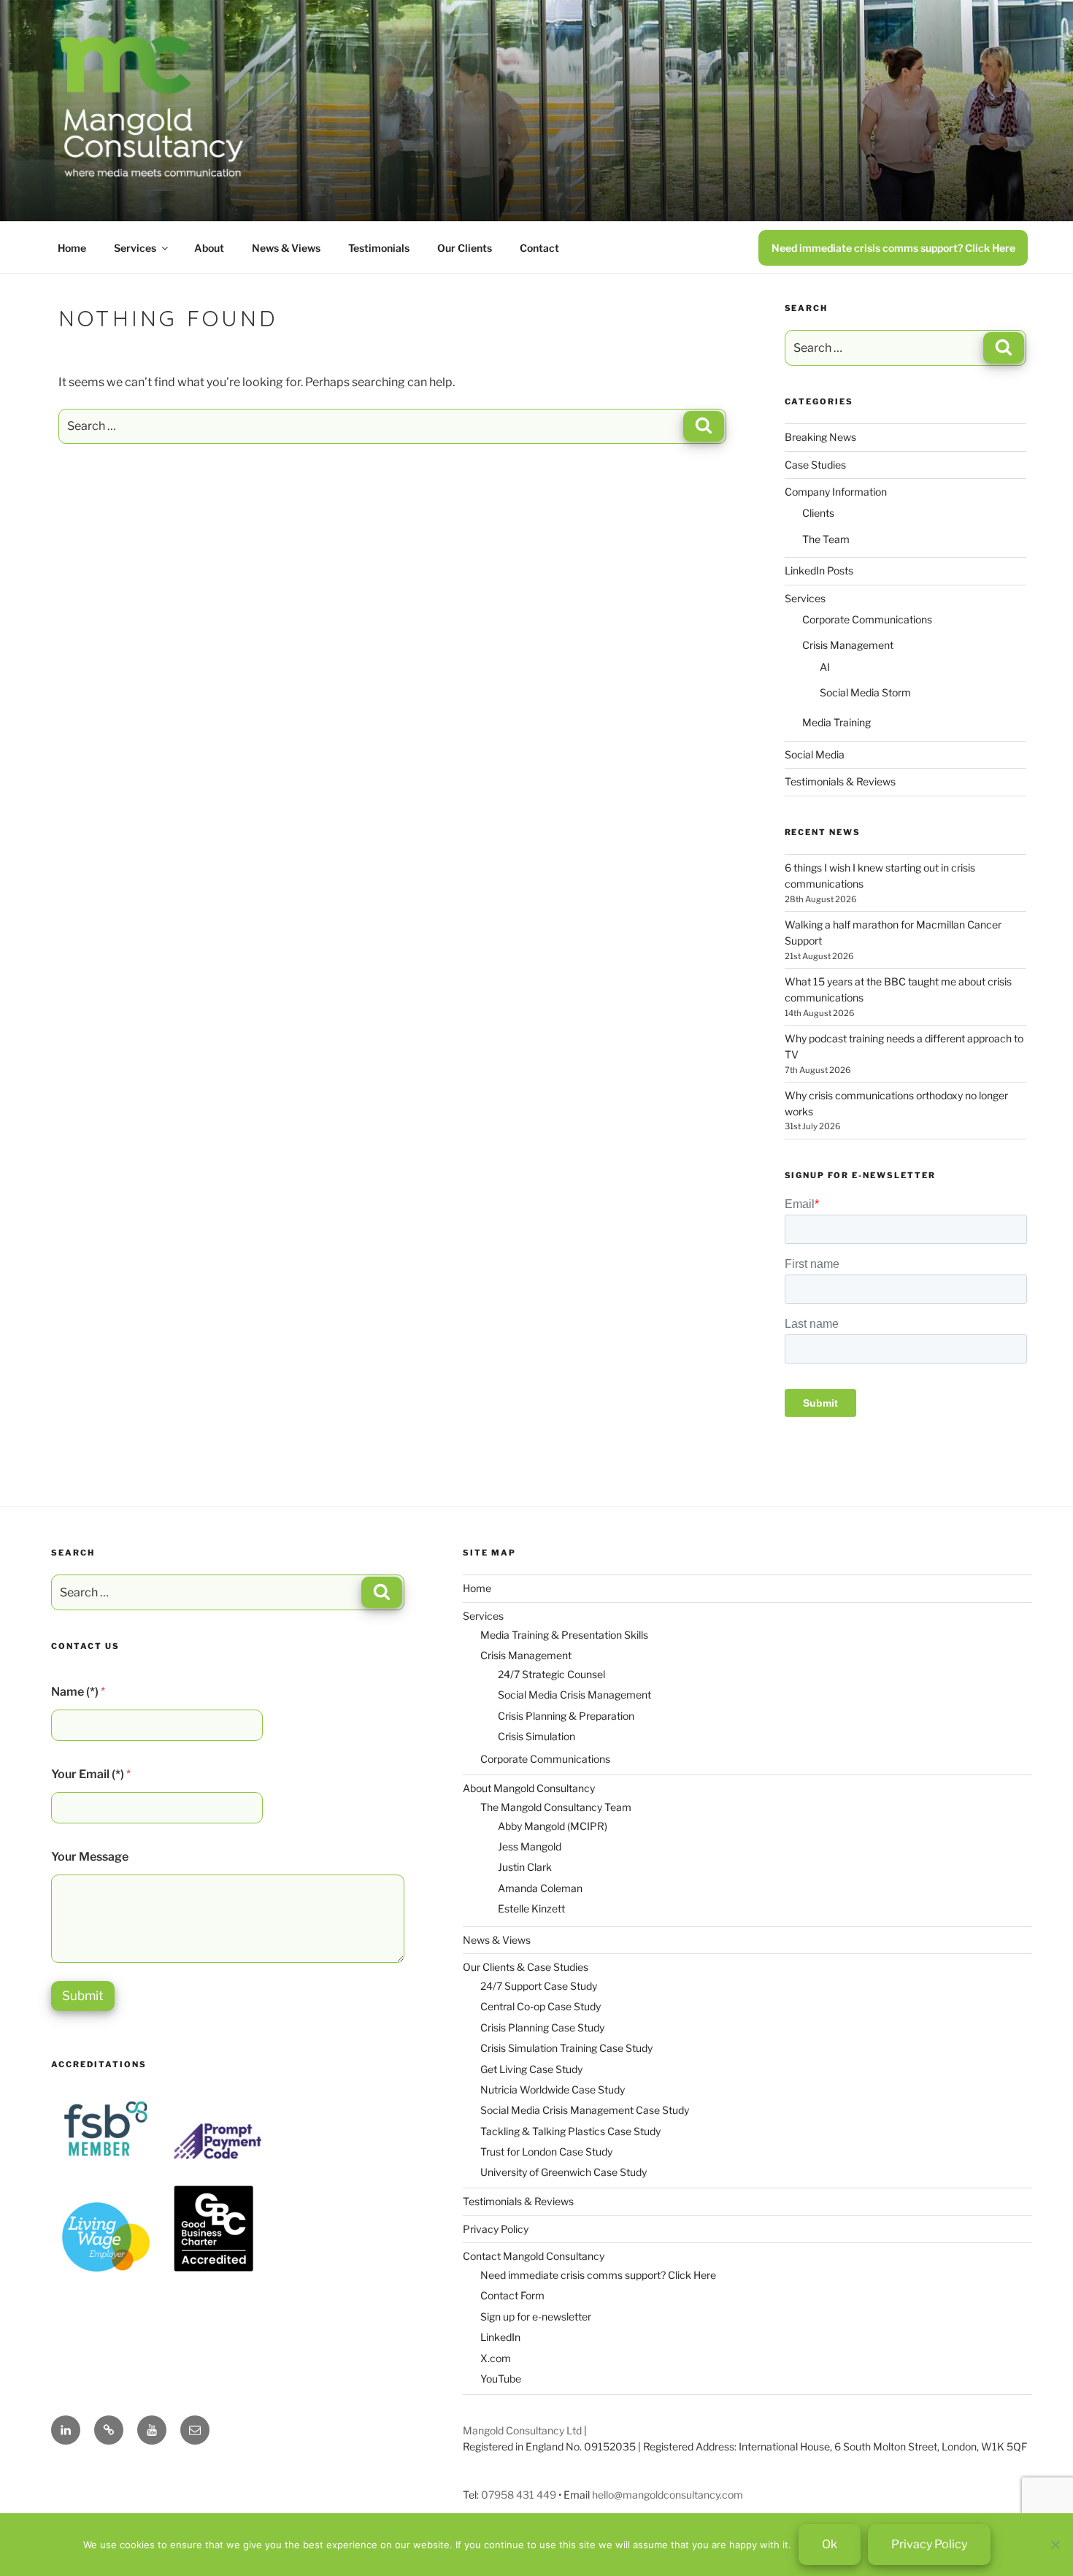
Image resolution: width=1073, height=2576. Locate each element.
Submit (83, 1996)
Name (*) (78, 1692)
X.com (496, 2358)
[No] (1055, 2545)
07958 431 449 (519, 2495)
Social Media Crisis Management (574, 1695)
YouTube (501, 2379)
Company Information (836, 492)
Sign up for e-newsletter (536, 2317)
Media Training (837, 722)
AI (825, 667)
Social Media (815, 754)
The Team (826, 539)
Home (72, 248)
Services (135, 248)
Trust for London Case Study (546, 2152)
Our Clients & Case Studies (526, 1967)
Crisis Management (848, 645)
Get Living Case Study (531, 2069)
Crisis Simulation (536, 1736)
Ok (830, 2544)
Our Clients (465, 248)
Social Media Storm (865, 692)
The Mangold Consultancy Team (556, 1807)
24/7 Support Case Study (539, 1986)
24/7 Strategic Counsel (551, 1674)
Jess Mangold (530, 1846)
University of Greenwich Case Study (564, 2172)
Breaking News (820, 437)
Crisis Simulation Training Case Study (566, 2048)
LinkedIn (500, 2337)
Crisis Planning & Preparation (566, 1716)
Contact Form (512, 2295)
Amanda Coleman (540, 1888)
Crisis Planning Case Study (542, 2027)
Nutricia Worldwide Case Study (553, 2089)
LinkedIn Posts (819, 570)
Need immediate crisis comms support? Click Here (893, 248)
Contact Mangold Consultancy (534, 2256)
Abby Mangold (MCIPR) (553, 1826)
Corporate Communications (867, 619)
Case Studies (815, 465)
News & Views (286, 248)
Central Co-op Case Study (541, 2006)
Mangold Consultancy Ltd (522, 2430)
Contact (539, 248)
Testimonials (379, 248)
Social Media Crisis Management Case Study (585, 2110)
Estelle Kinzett (531, 1908)
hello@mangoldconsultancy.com (668, 2495)
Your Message (90, 1857)
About (209, 248)
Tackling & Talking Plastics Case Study (570, 2131)
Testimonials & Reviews (840, 781)
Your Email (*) (91, 1774)
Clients (818, 513)
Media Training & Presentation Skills (564, 1635)
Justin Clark (525, 1867)
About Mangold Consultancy (529, 1788)
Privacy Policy (496, 2229)
